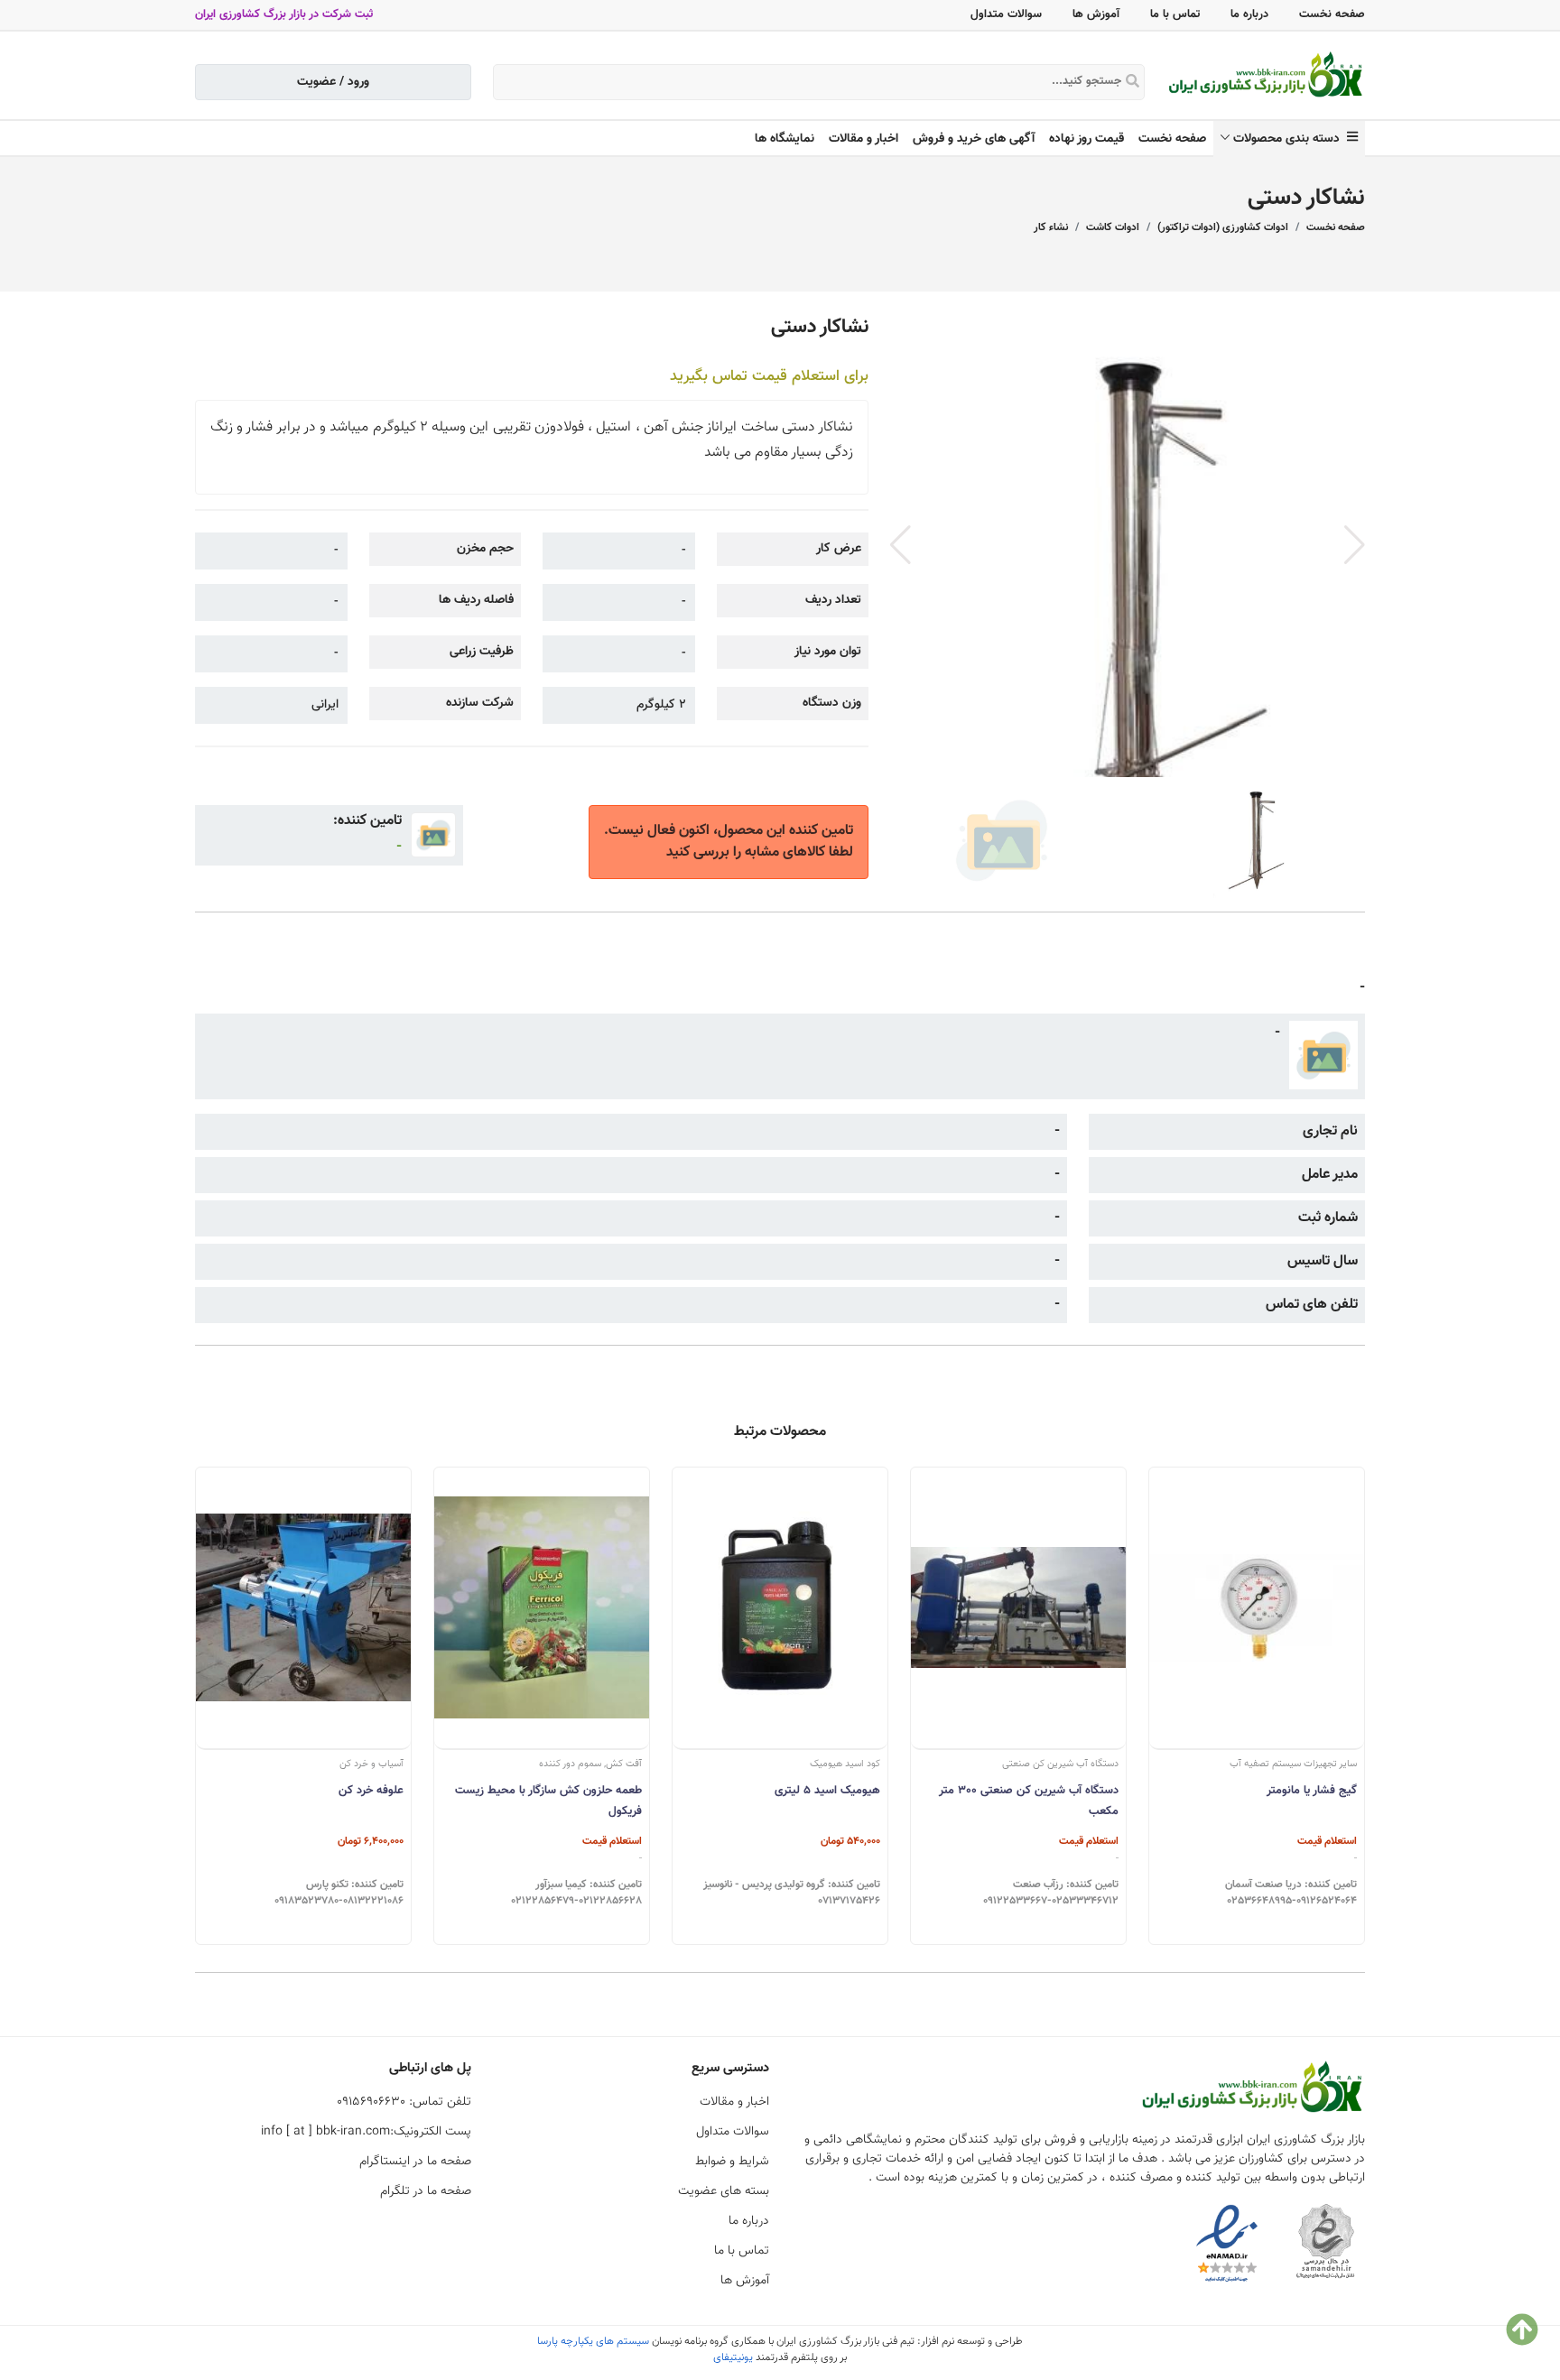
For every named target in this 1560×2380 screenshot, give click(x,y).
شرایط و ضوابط (732, 2162)
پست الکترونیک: (366, 2132)
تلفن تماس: (404, 2102)
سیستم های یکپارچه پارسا (593, 2341)
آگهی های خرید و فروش (974, 139)
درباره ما (1249, 14)
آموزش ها (1096, 14)
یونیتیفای (733, 2357)
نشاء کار (1051, 227)
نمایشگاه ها (785, 139)
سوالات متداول (1006, 14)
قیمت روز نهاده (1086, 139)
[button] (1355, 545)
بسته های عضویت (724, 2191)
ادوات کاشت (1113, 227)
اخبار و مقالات (864, 139)
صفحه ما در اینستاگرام (415, 2162)
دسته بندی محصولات (1290, 139)
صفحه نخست (1332, 14)
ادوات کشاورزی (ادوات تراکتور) (1223, 227)
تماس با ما (1175, 14)
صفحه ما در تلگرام (426, 2191)
